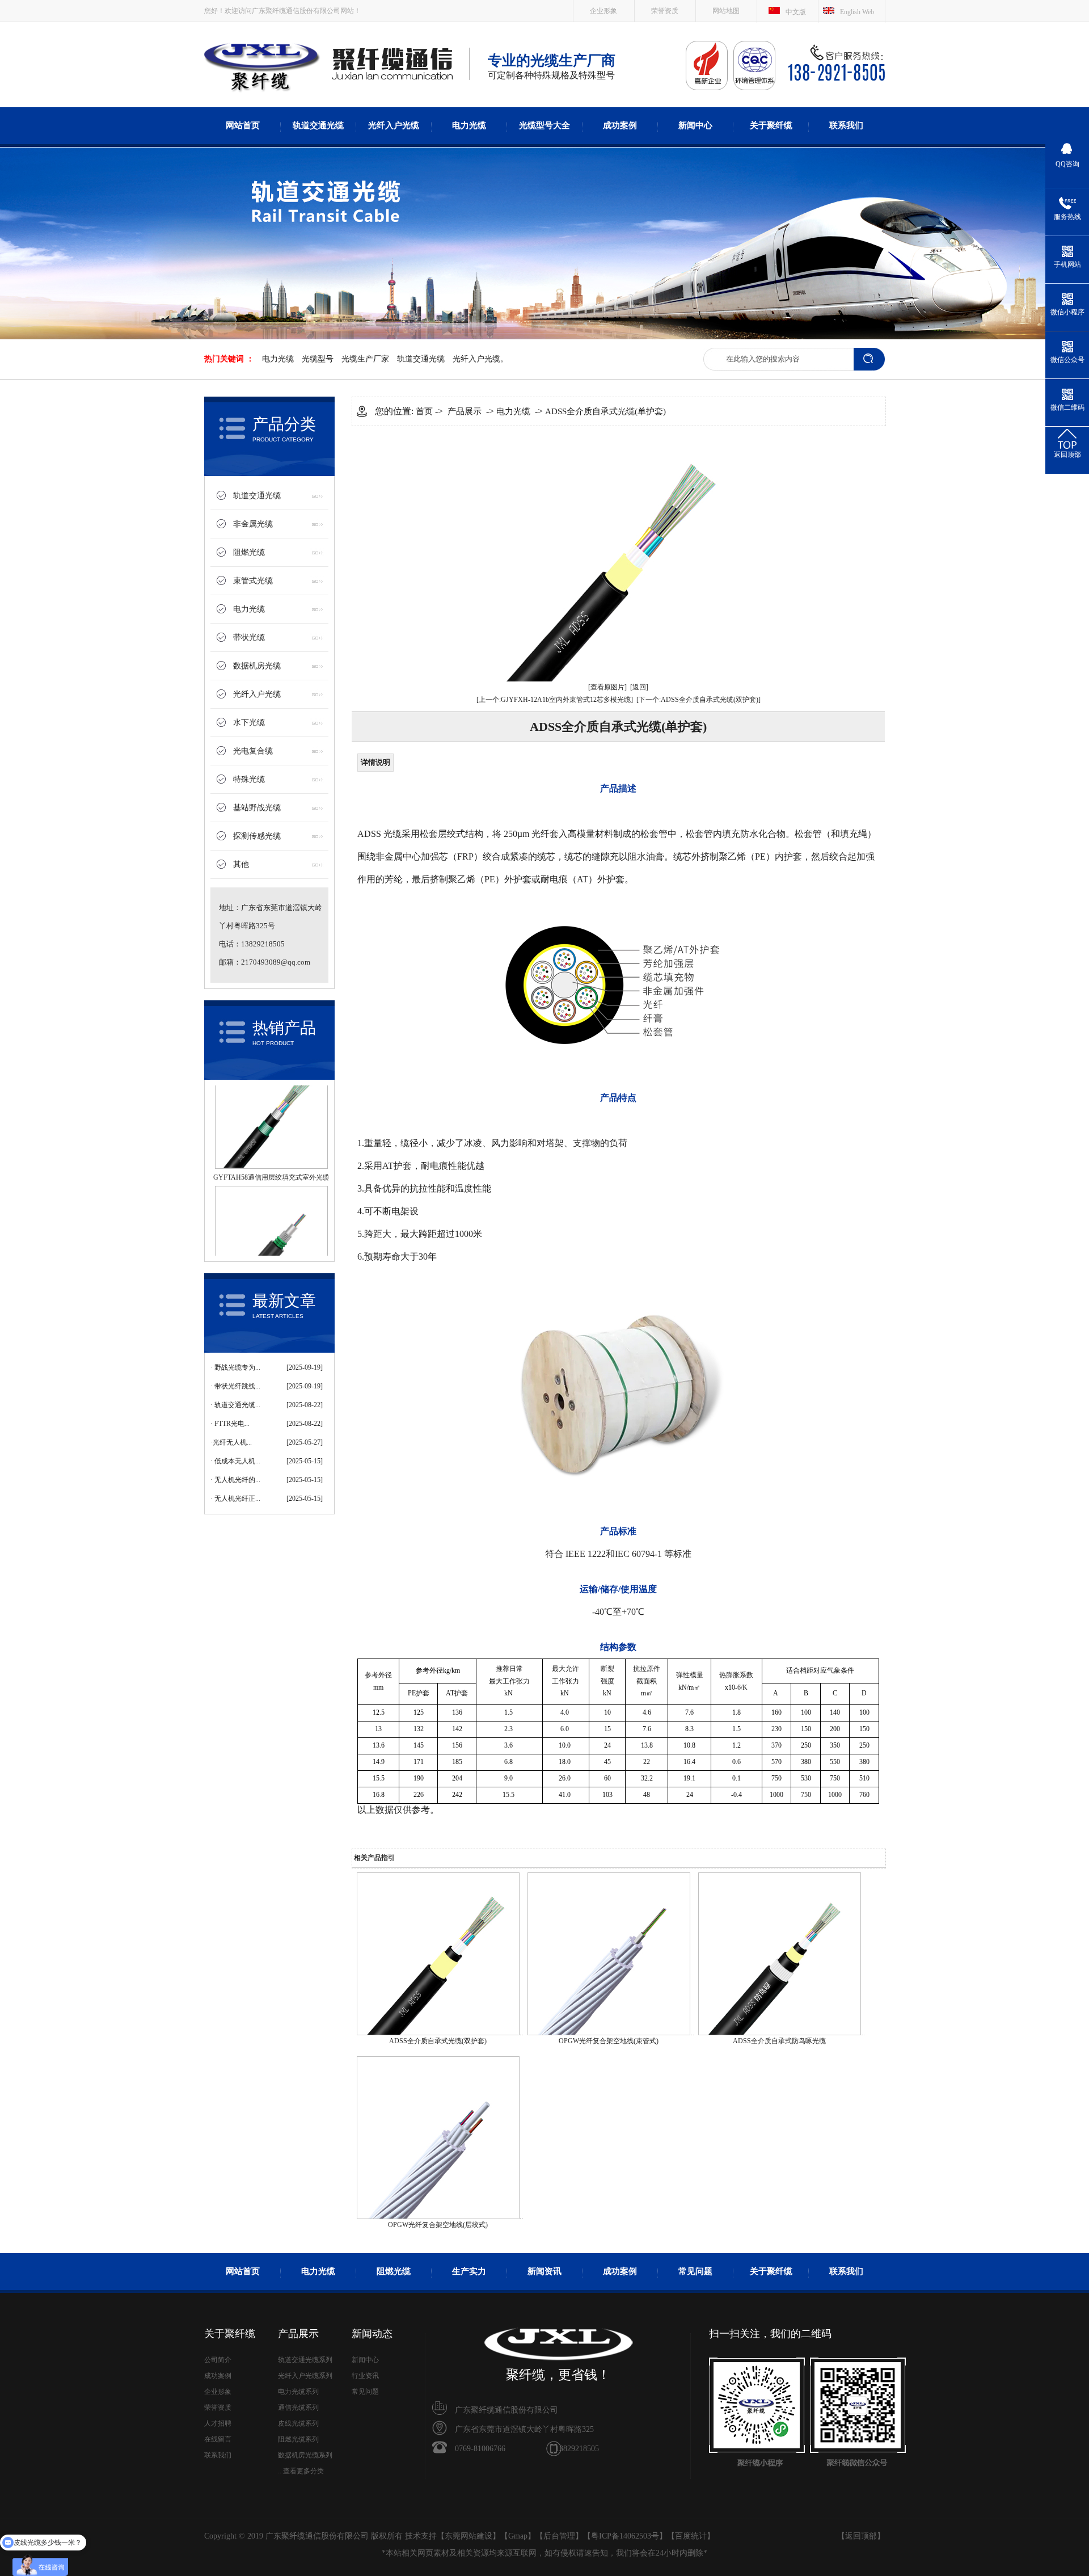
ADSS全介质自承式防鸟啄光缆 (779, 2041)
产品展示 (465, 411)
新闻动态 (372, 2334)
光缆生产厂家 (365, 359)
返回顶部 (861, 2536)
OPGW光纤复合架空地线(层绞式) (438, 2225)
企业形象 (603, 11)
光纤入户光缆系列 (305, 2376)
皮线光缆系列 (298, 2423)
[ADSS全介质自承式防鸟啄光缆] (780, 2033)
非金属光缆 (253, 524)
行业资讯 (365, 2376)
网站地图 (726, 11)
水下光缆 (249, 723)
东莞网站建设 (468, 2536)
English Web (857, 12)
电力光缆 (469, 125)
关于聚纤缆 (771, 125)
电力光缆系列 (298, 2392)
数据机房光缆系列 (305, 2455)
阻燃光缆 (249, 552)
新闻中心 (695, 125)
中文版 (796, 12)
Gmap (518, 2536)
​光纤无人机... (232, 1442)
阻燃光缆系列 (298, 2439)
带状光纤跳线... (237, 1386)
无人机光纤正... (237, 1499)
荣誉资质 (665, 11)
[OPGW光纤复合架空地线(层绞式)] (438, 2217)
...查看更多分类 (301, 2471)
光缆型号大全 (544, 125)
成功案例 (620, 125)
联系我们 (846, 125)
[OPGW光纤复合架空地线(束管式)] (609, 2033)
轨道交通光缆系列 (305, 2360)
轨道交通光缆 (318, 125)
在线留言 (218, 2439)
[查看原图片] (607, 687)
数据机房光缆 (257, 666)
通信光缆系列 (298, 2407)
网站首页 (243, 125)
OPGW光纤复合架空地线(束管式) (609, 2041)
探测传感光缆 (257, 836)
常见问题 (695, 2271)
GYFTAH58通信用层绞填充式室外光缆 (271, 1128)
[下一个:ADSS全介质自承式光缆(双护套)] (698, 700)
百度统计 (691, 2536)
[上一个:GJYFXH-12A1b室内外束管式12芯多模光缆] (555, 700)
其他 (241, 864)
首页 (424, 411)
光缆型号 (318, 359)
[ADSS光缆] (262, 91)
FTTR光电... (232, 1424)
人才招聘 (218, 2423)
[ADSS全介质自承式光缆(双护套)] (438, 2033)
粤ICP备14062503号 (625, 2536)
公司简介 (218, 2360)
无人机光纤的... (237, 1480)
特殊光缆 (249, 779)
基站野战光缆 (257, 808)
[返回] (639, 687)
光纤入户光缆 (394, 125)
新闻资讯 (544, 2271)
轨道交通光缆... (237, 1405)
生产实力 (469, 2271)
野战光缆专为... (237, 1367)
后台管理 (559, 2536)
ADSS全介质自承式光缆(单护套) (605, 411)
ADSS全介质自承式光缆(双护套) (438, 2041)
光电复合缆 (253, 751)
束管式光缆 (253, 581)
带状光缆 (249, 637)
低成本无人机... (237, 1461)
